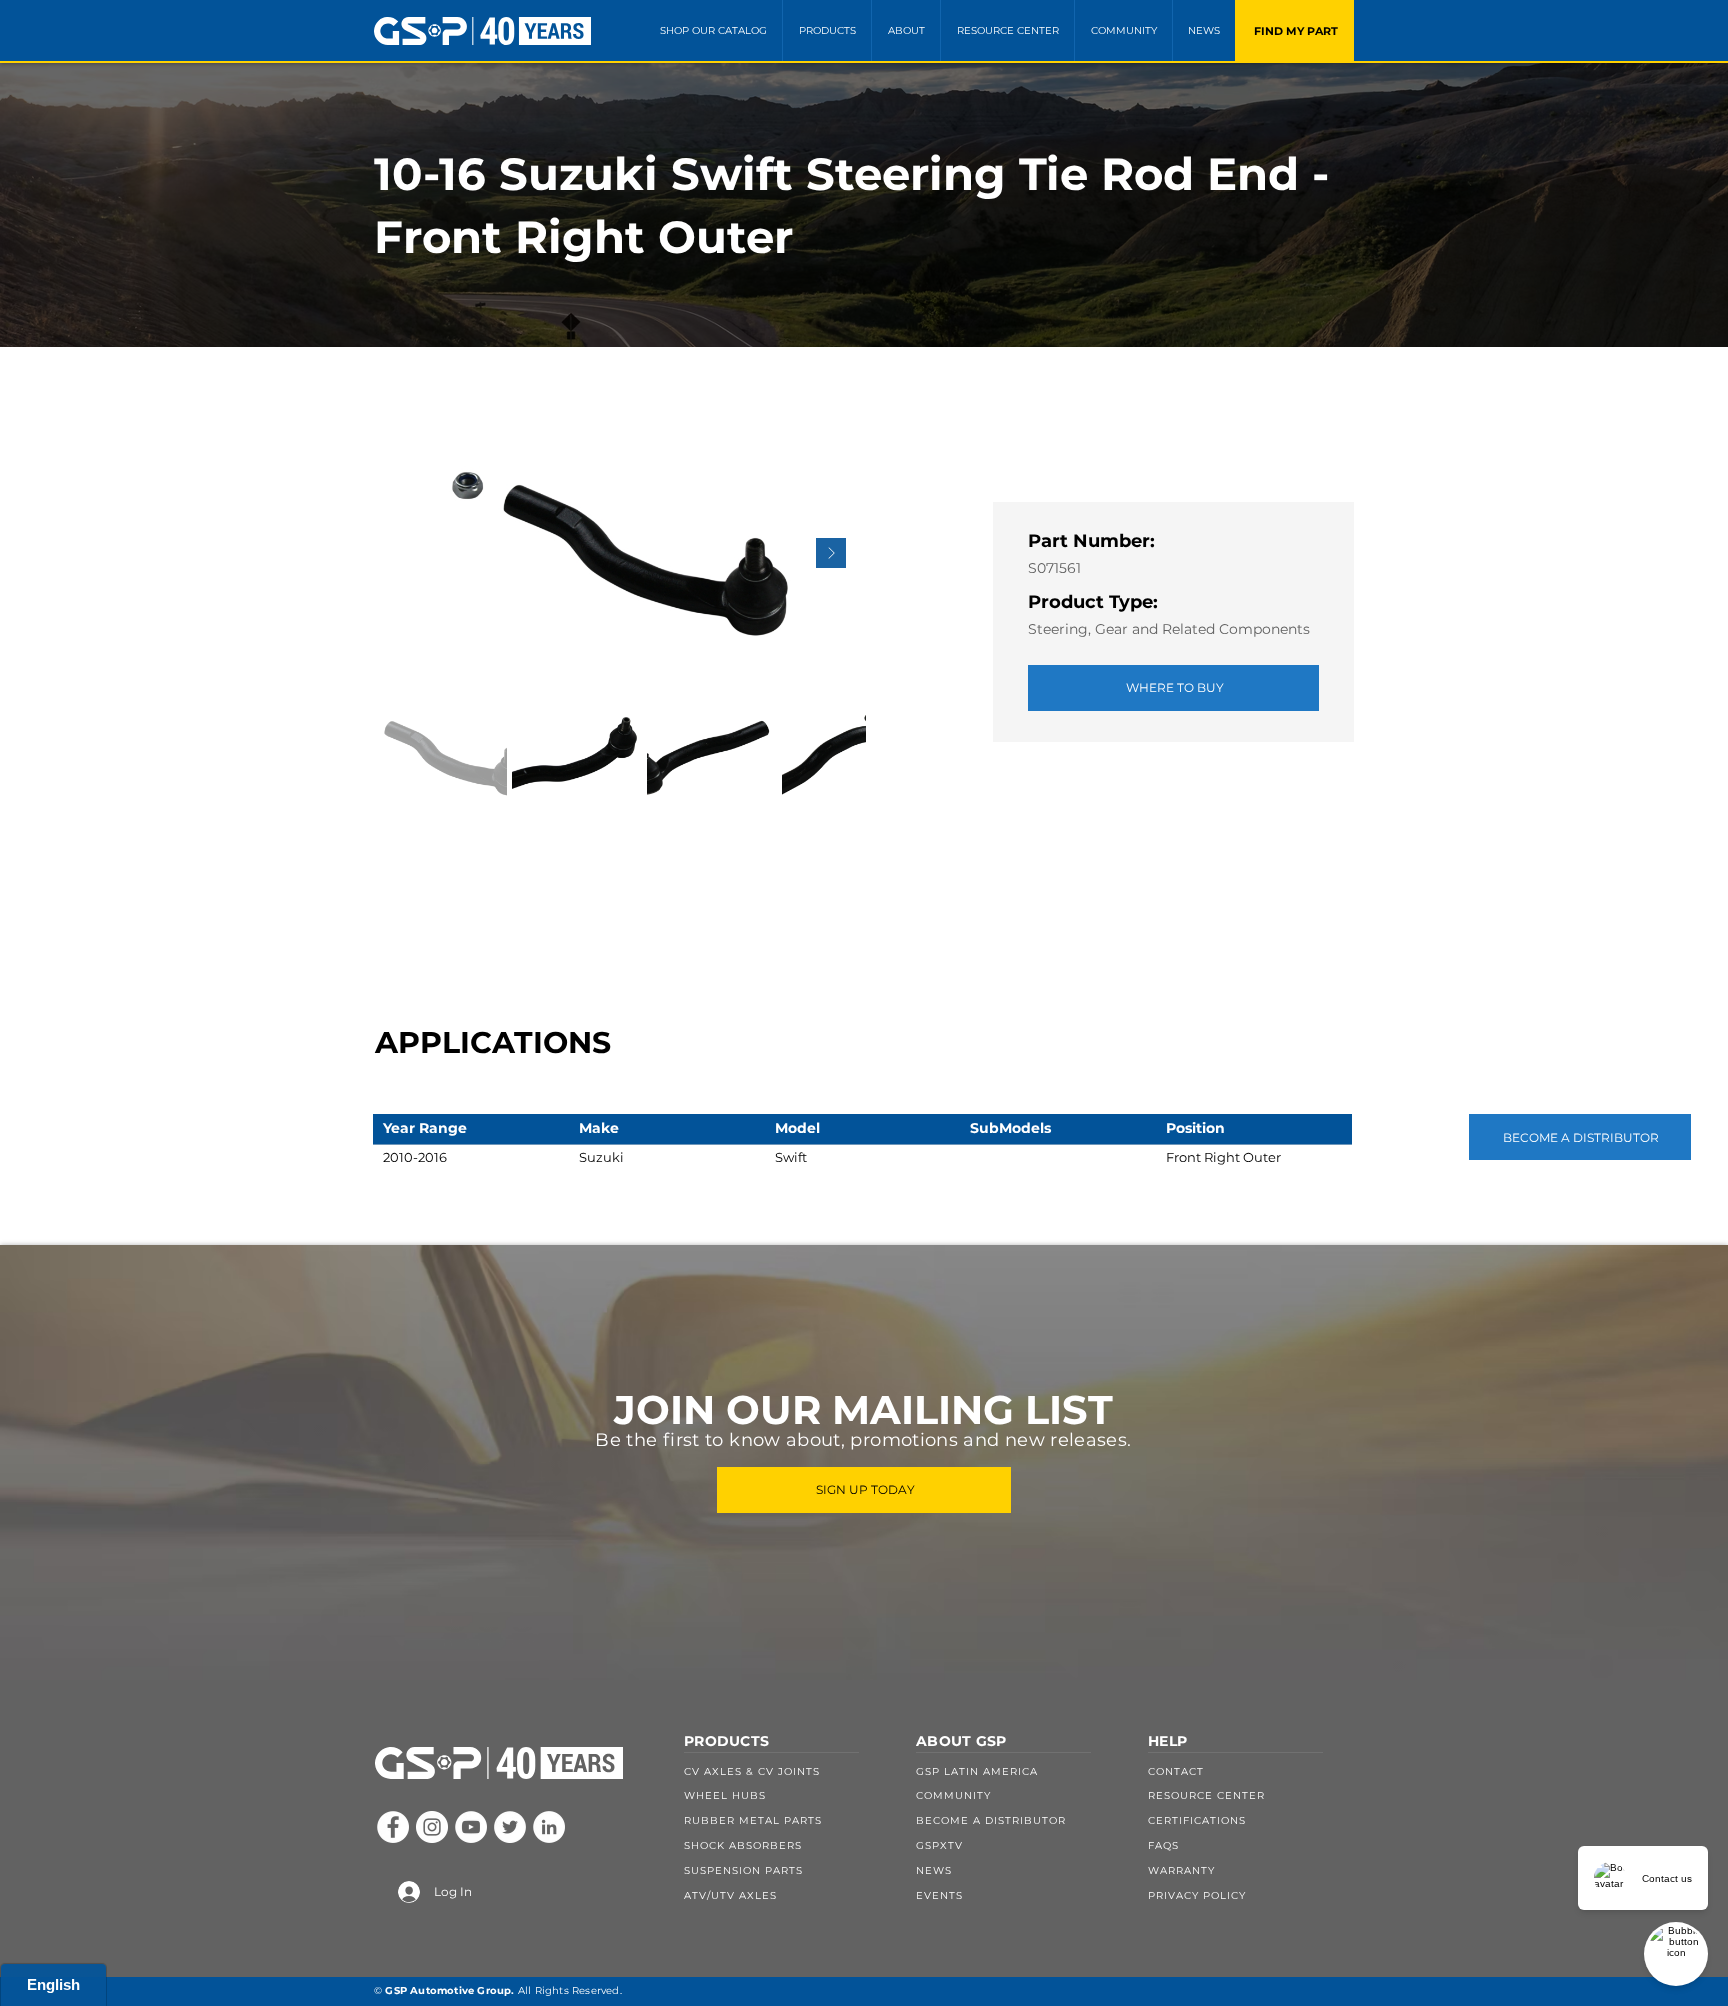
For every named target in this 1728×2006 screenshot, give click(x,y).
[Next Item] (831, 553)
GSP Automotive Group (448, 1990)
